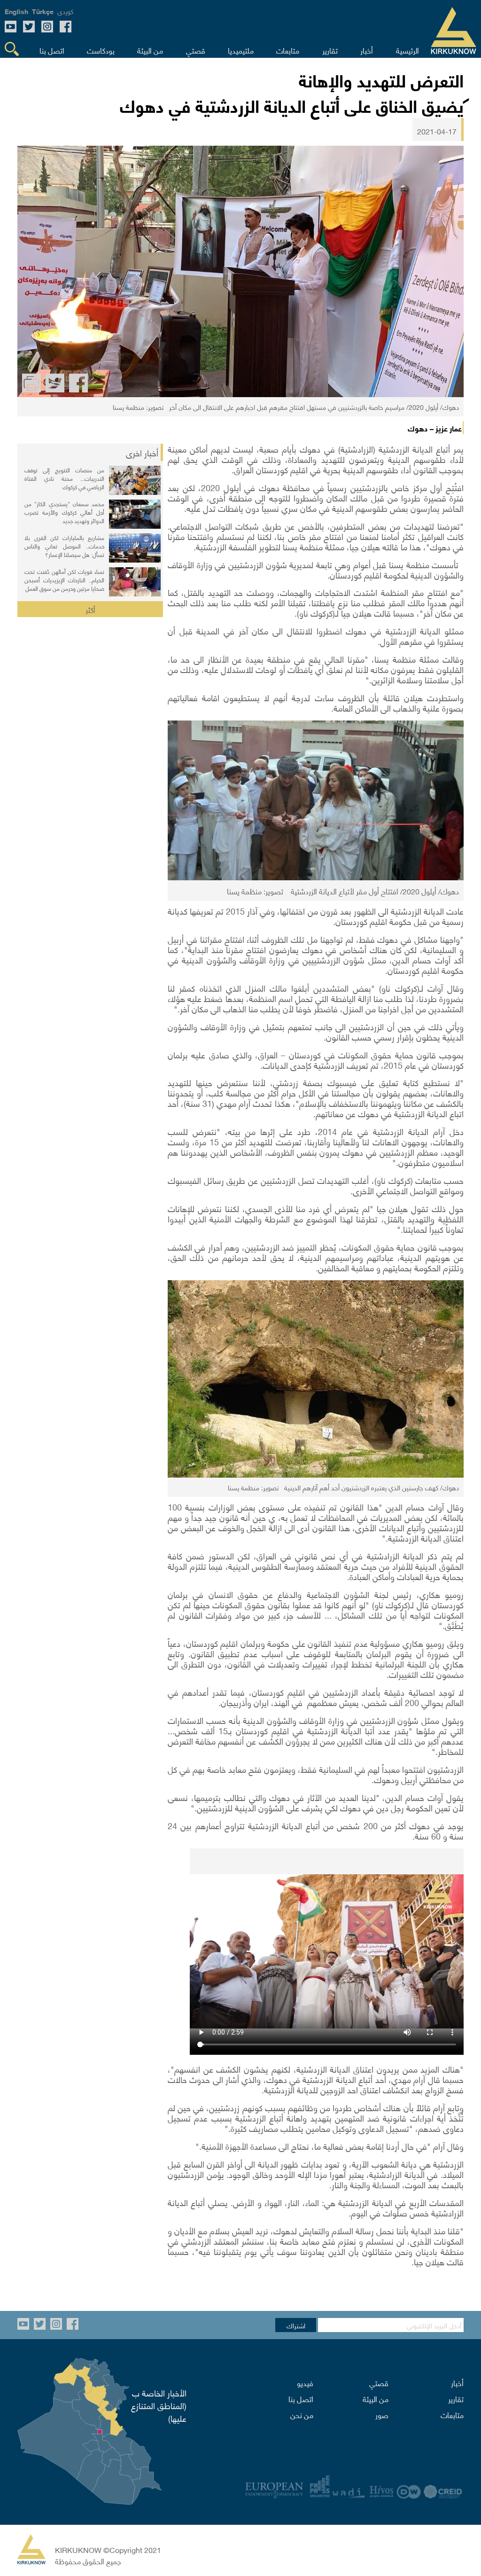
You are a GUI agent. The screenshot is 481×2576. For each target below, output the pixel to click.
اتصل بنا (301, 2398)
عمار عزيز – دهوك (435, 428)
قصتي (379, 2382)
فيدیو (305, 2382)
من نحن (302, 2414)
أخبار (457, 2382)
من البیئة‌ (376, 2398)
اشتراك (296, 2325)
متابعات (452, 2414)
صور (382, 2414)
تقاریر (456, 2398)
